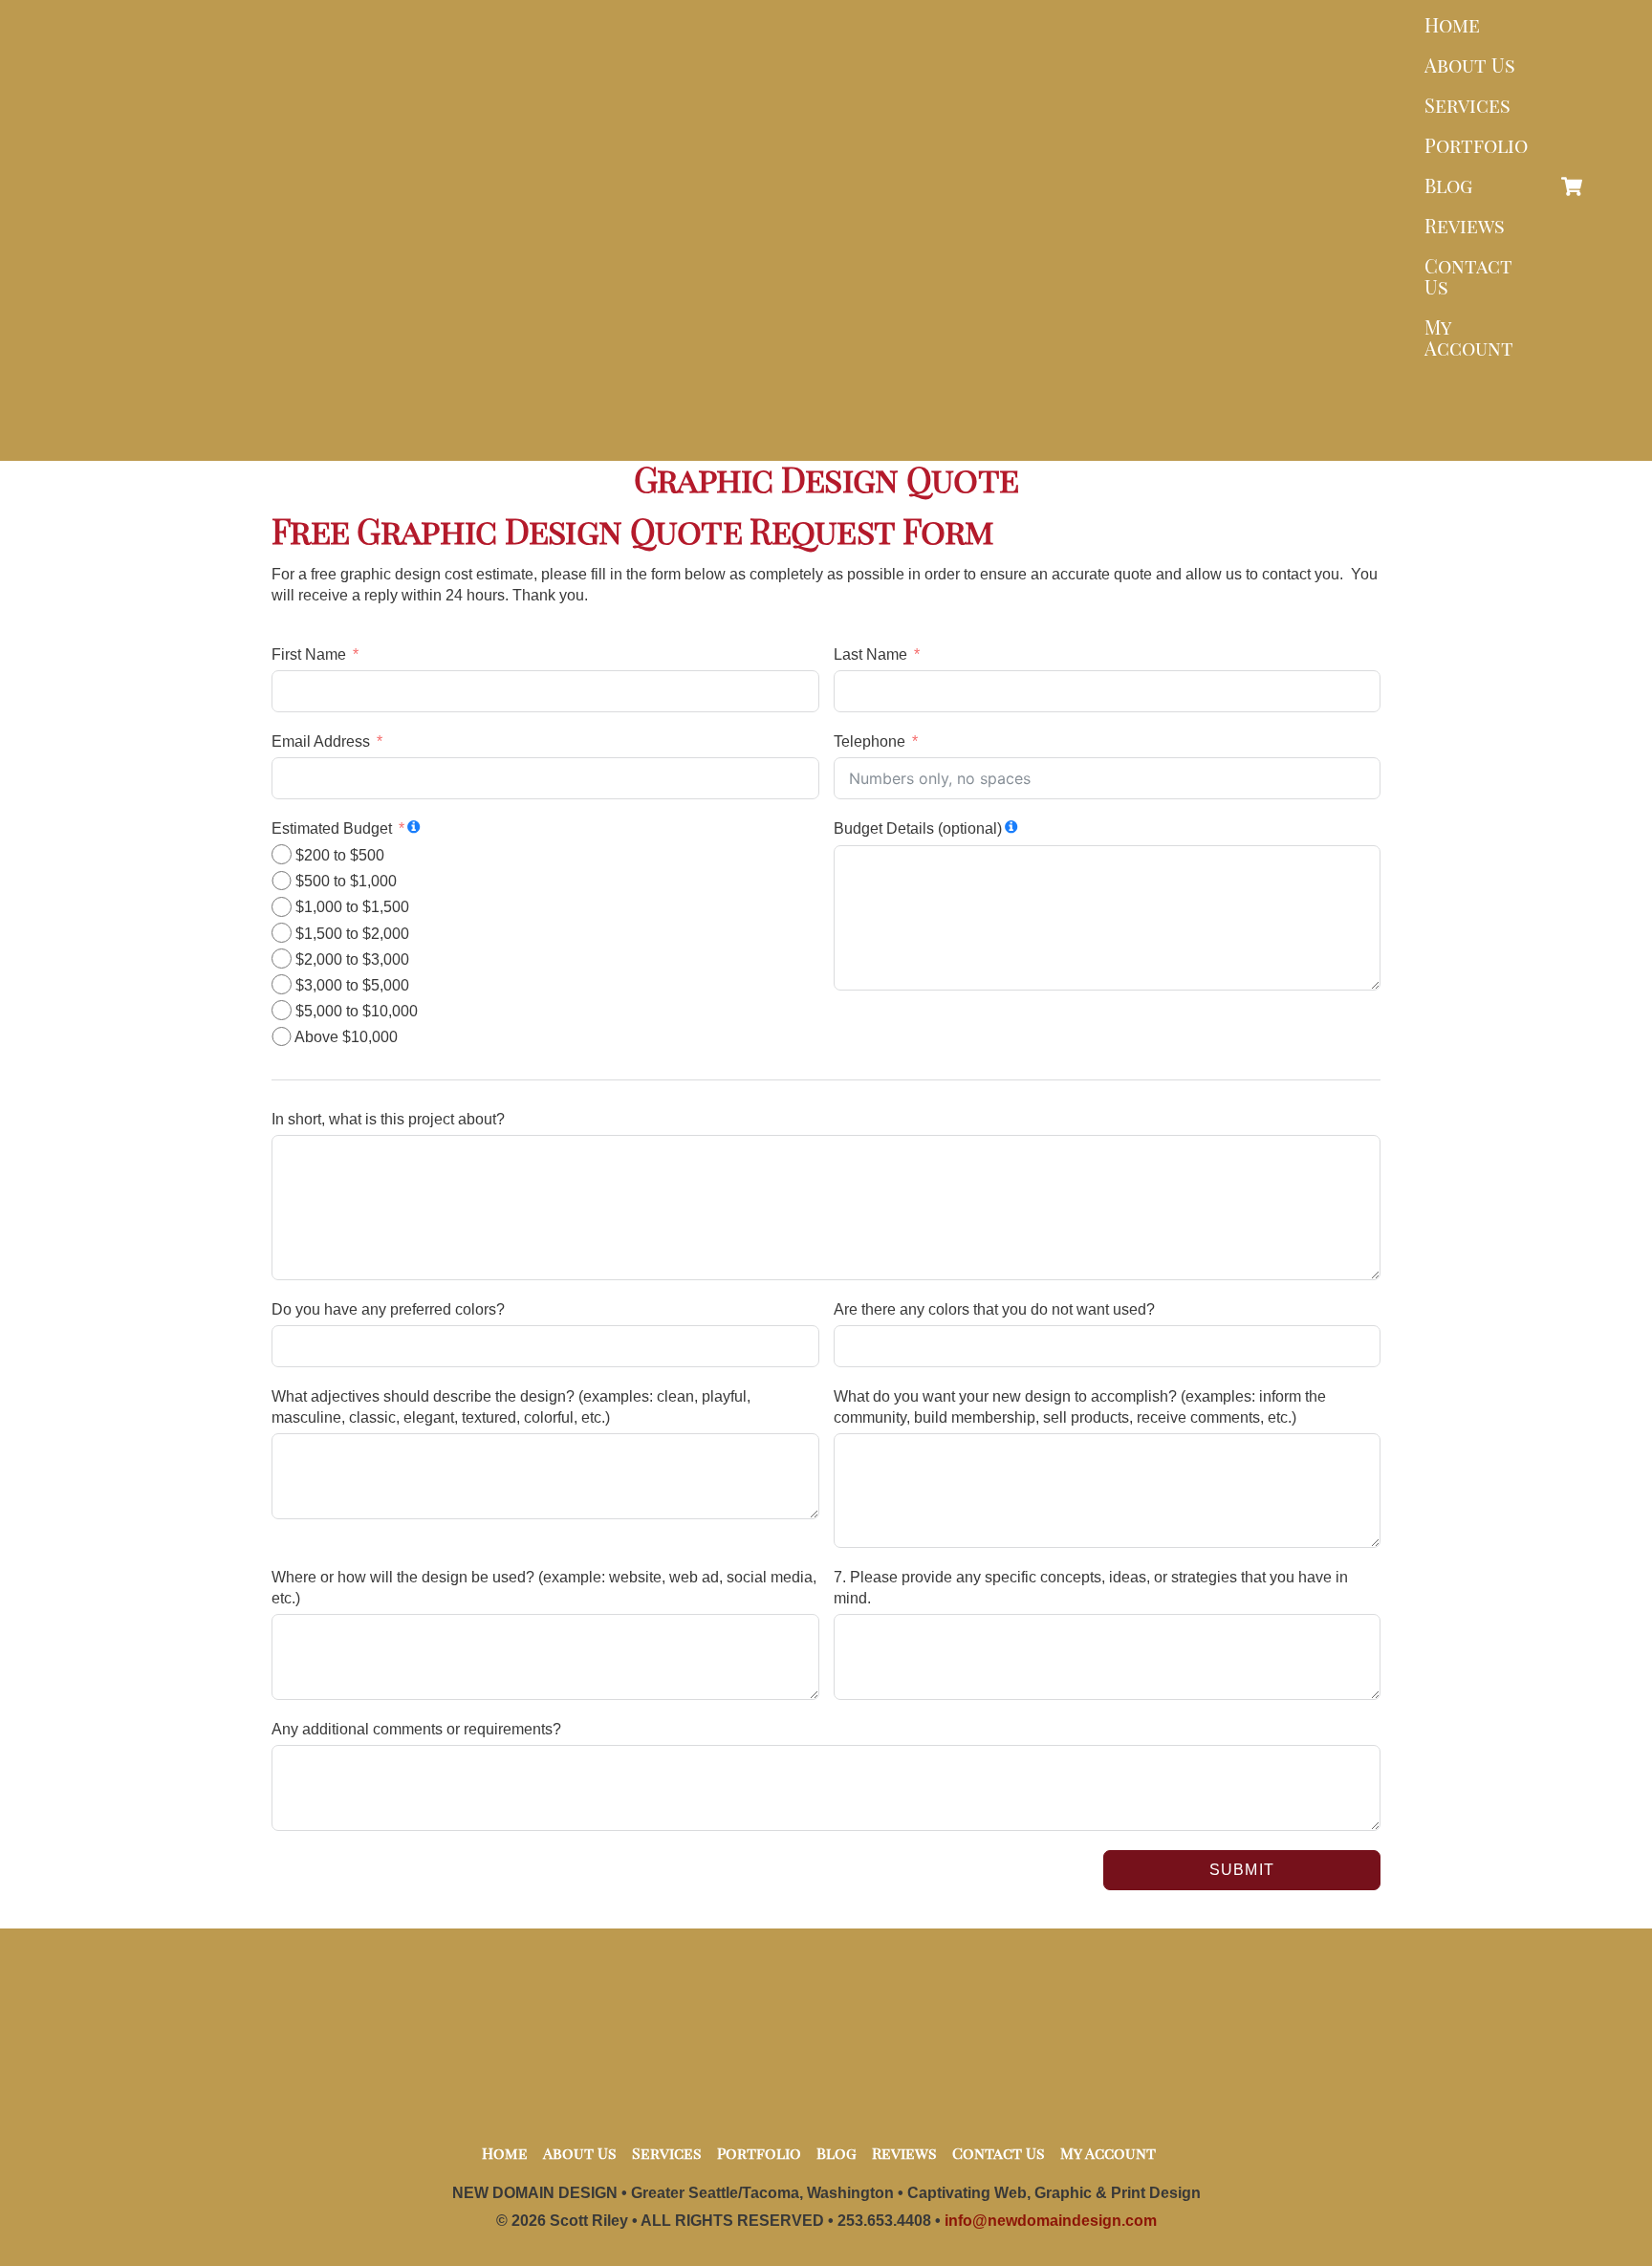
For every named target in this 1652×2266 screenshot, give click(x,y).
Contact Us (1468, 276)
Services (1467, 105)
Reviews (1465, 225)
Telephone (869, 741)
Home (1452, 24)
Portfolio (1476, 145)
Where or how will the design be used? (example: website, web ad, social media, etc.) (544, 1588)
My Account (1469, 337)
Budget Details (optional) (918, 828)
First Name (309, 654)
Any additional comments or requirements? (416, 1729)
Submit (1241, 1870)
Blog (1448, 185)
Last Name (870, 654)
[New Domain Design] (821, 432)
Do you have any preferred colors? (388, 1309)
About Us (1470, 65)
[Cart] (1572, 186)
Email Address (321, 741)
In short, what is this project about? (388, 1119)
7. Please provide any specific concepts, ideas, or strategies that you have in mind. (1091, 1588)
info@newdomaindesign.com (1051, 2221)
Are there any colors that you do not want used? (994, 1309)
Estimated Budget (332, 828)
